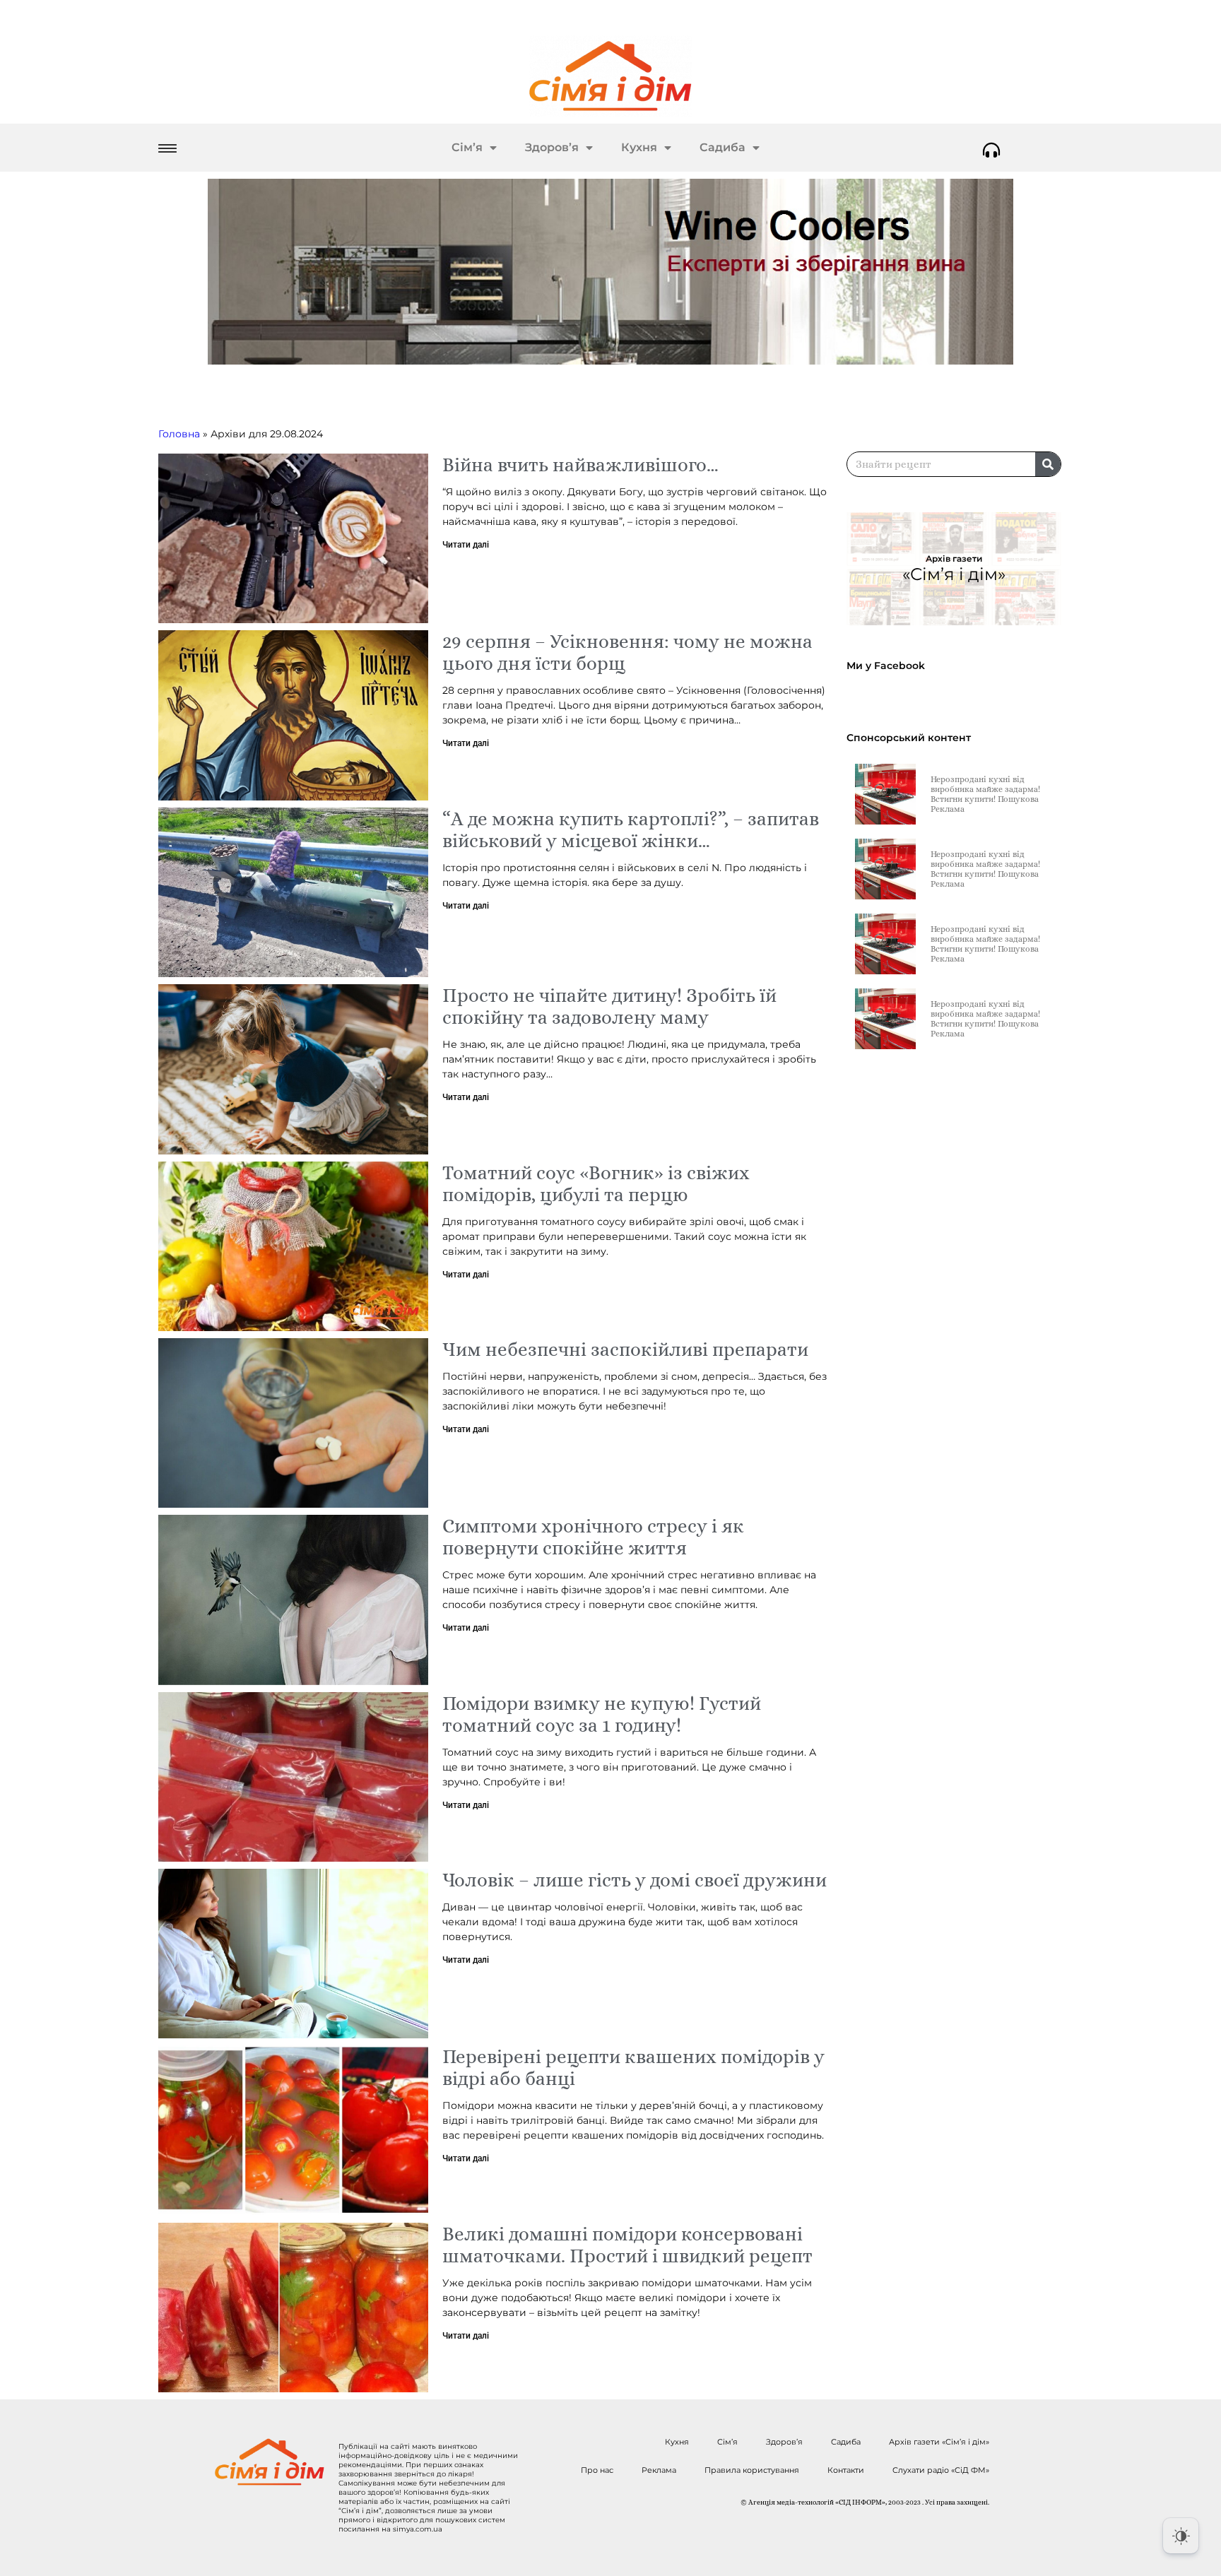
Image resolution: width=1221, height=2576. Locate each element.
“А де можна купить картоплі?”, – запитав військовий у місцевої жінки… (631, 829)
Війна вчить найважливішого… (580, 465)
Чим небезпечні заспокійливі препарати (625, 1349)
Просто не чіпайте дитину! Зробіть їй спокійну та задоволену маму (609, 1006)
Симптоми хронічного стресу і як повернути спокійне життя (593, 1537)
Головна (179, 434)
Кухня (639, 147)
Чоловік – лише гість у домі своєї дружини (635, 1880)
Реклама (659, 2470)
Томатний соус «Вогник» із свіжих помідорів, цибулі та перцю (596, 1183)
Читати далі (466, 545)
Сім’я (467, 147)
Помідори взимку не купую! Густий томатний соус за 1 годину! (602, 1714)
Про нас (597, 2470)
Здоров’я (552, 147)
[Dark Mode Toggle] (1181, 2536)
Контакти (846, 2470)
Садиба (722, 147)
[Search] (1048, 464)
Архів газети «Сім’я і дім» (939, 2442)
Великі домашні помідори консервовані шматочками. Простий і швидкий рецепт (627, 2245)
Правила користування (752, 2470)
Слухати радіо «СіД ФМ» (941, 2470)
